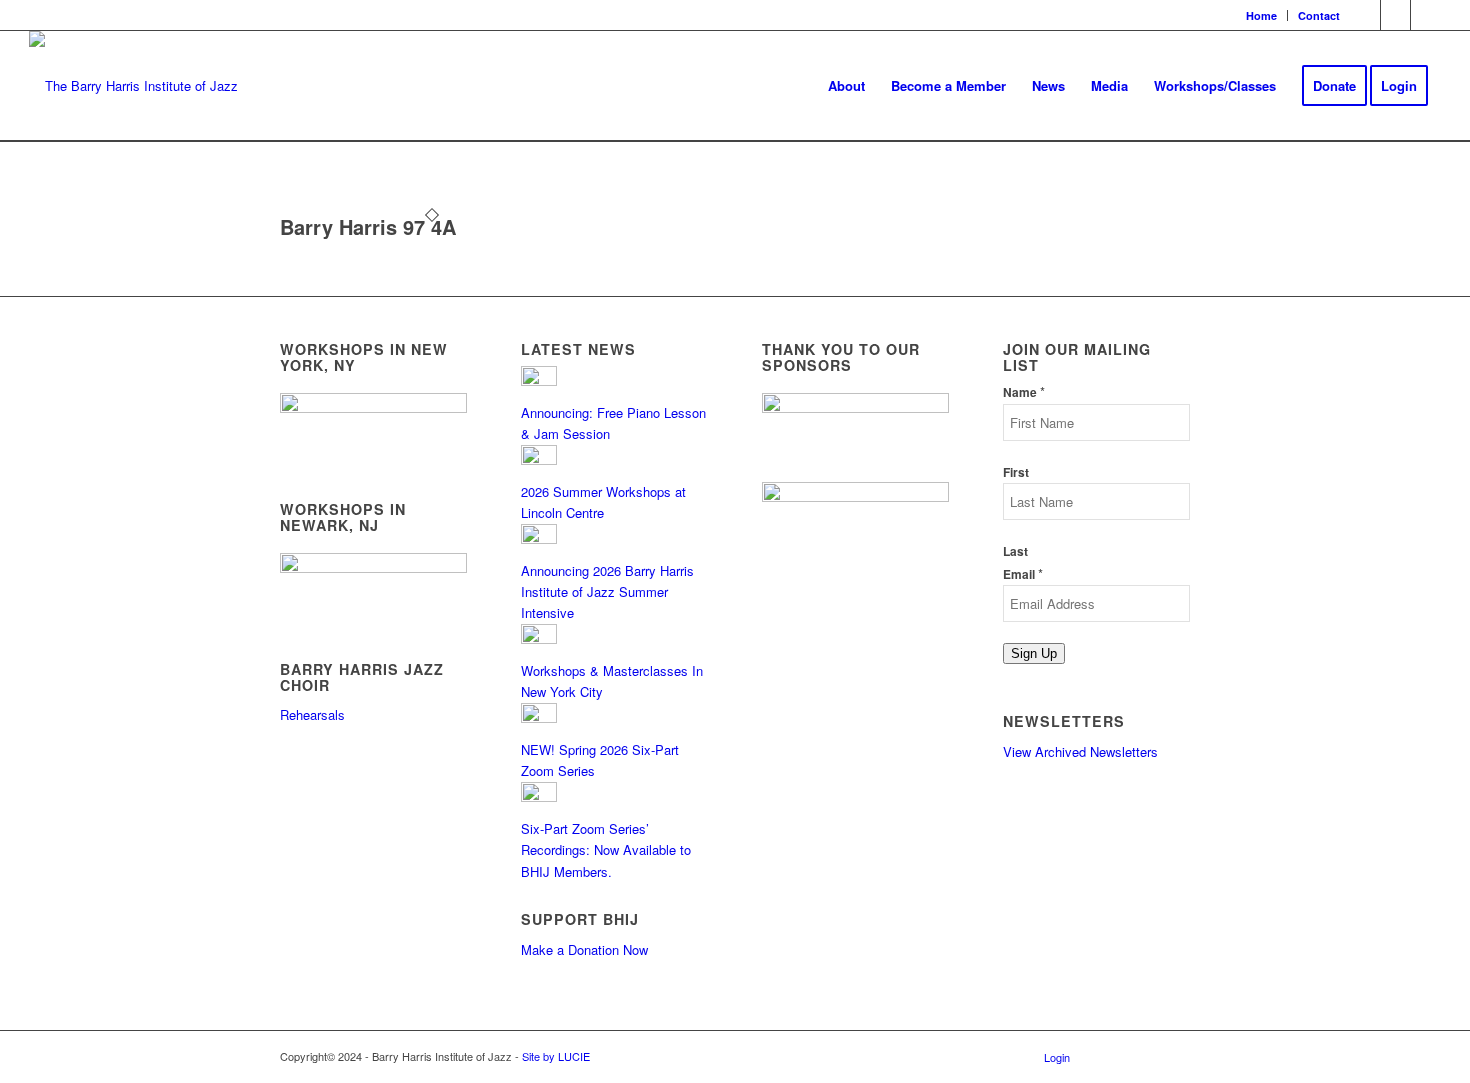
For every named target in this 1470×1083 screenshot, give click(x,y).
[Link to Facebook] (1365, 15)
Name (1024, 392)
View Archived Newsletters (1080, 751)
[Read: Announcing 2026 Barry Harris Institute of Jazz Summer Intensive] (539, 538)
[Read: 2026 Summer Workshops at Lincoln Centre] (539, 459)
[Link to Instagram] (1395, 15)
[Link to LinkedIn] (1426, 15)
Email (1023, 574)
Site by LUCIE (556, 1056)
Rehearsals (312, 714)
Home (1261, 15)
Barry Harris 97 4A (368, 226)
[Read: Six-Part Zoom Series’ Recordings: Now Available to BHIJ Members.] (539, 796)
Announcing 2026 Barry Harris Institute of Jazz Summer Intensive (607, 592)
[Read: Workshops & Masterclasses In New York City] (539, 638)
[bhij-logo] (133, 86)
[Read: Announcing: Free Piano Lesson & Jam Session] (539, 380)
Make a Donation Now (584, 949)
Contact (1319, 15)
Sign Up (1034, 653)
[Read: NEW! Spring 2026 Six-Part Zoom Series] (539, 717)
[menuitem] (1262, 15)
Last (1015, 551)
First (1016, 472)
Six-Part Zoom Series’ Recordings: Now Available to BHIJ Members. (606, 850)
